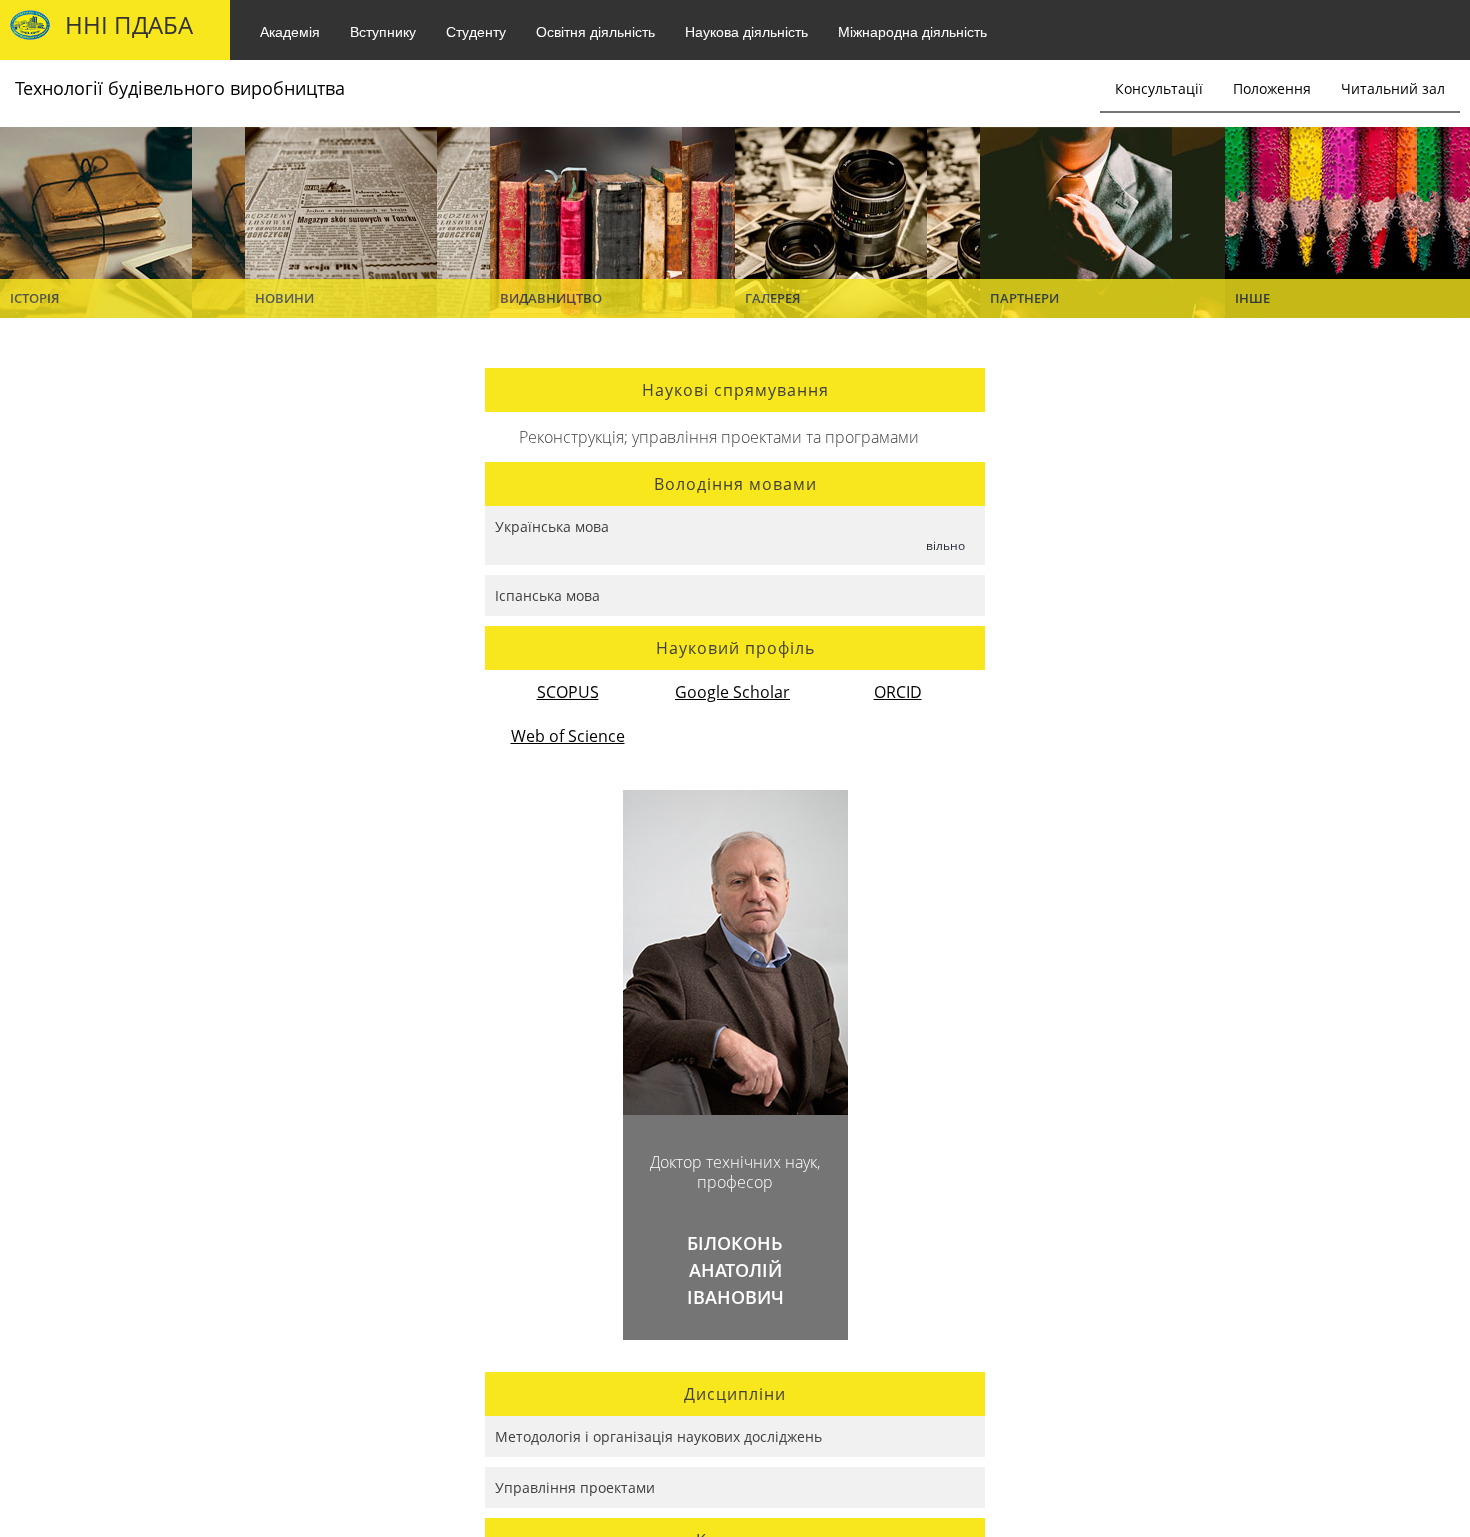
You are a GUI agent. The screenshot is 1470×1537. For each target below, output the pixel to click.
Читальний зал (1393, 88)
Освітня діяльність (595, 31)
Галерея (772, 298)
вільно (945, 545)
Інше (1252, 298)
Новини (284, 298)
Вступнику (383, 31)
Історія (34, 298)
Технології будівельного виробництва (180, 88)
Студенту (476, 31)
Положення (1272, 88)
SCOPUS (568, 692)
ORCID (898, 692)
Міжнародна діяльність (912, 31)
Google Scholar (732, 692)
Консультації (1159, 88)
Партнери (1024, 298)
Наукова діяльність (746, 31)
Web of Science (568, 736)
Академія (290, 31)
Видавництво (551, 298)
